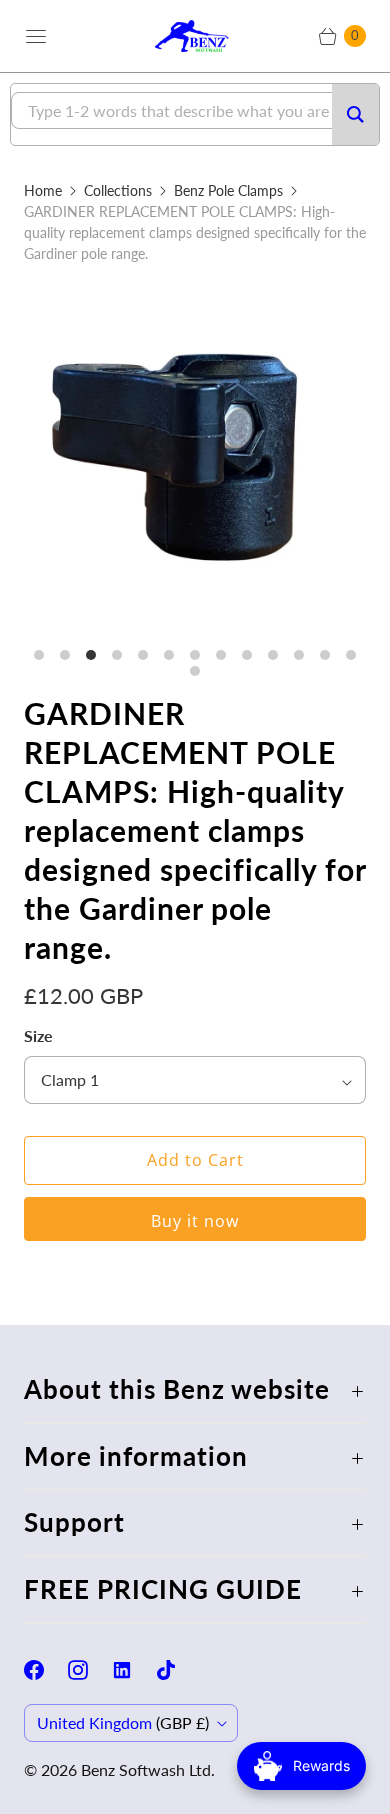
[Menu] (36, 36)
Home (43, 190)
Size (38, 1035)
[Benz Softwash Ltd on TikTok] (178, 1670)
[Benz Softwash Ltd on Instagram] (90, 1670)
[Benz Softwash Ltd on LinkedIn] (134, 1670)
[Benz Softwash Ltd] (195, 35)
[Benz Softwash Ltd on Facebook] (46, 1670)
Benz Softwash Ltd (146, 1769)
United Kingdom (123, 1722)
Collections (118, 190)
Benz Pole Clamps (228, 190)
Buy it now (195, 1221)
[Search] (355, 114)
